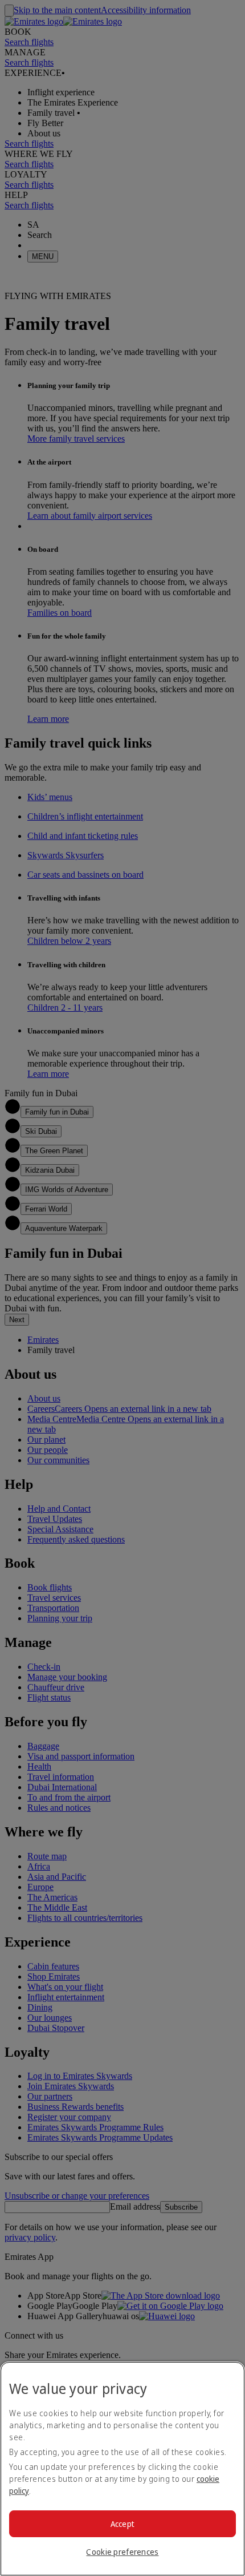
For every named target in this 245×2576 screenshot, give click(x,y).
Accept (123, 2524)
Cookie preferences (122, 2552)
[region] (122, 2469)
